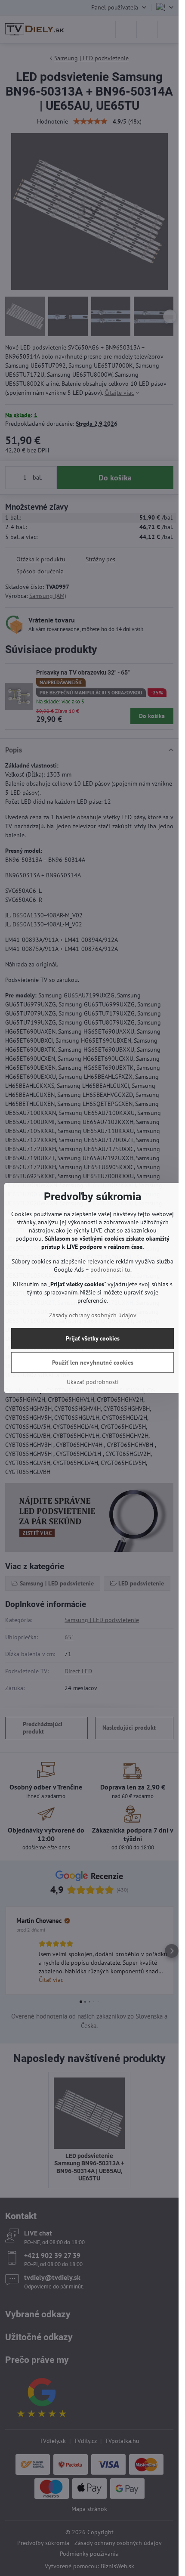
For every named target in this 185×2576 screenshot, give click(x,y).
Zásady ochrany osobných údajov (93, 1315)
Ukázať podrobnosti (93, 1382)
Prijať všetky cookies (93, 1338)
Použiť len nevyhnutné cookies (93, 1362)
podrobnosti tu (110, 1269)
